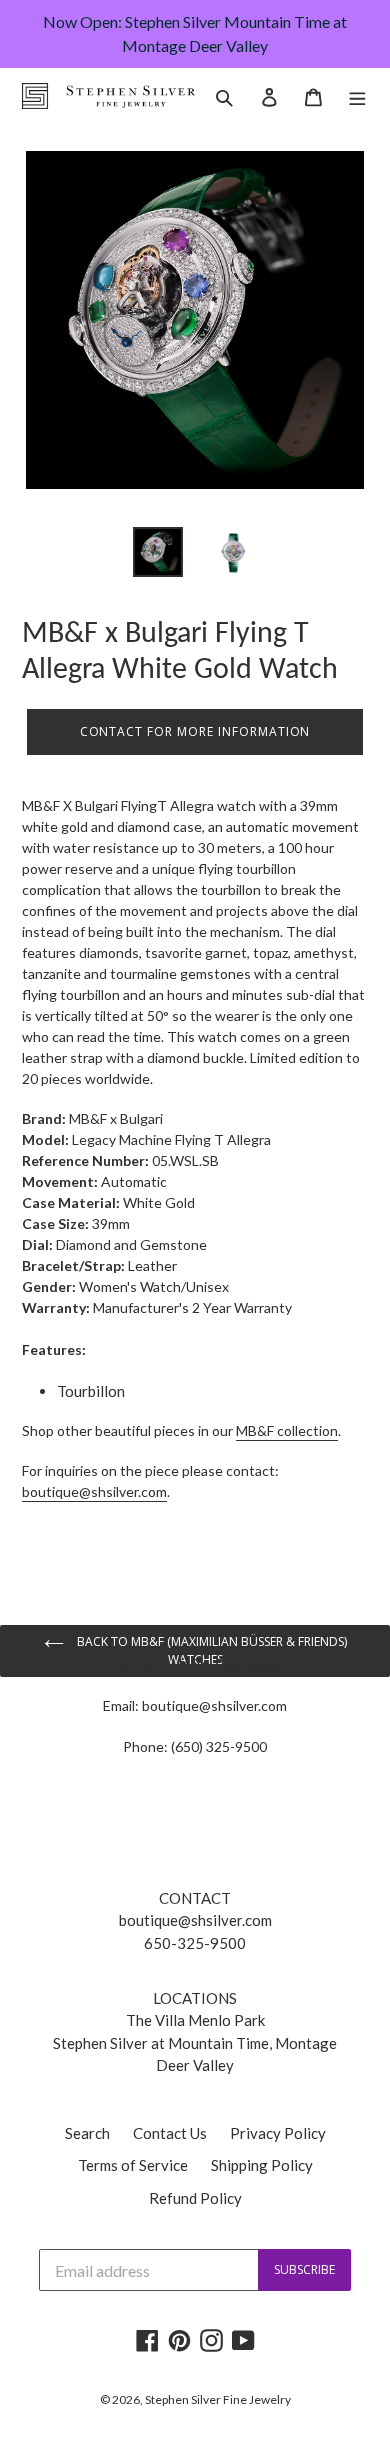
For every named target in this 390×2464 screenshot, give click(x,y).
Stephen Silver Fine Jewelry (218, 2399)
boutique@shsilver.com (214, 1705)
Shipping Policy (262, 2165)
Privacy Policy (278, 2133)
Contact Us (170, 2133)
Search (87, 2133)
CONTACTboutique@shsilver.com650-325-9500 (195, 1920)
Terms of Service (133, 2165)
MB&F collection (287, 1430)
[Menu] (357, 95)
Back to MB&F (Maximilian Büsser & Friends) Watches (210, 1650)
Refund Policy (195, 2198)
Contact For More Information (195, 731)
